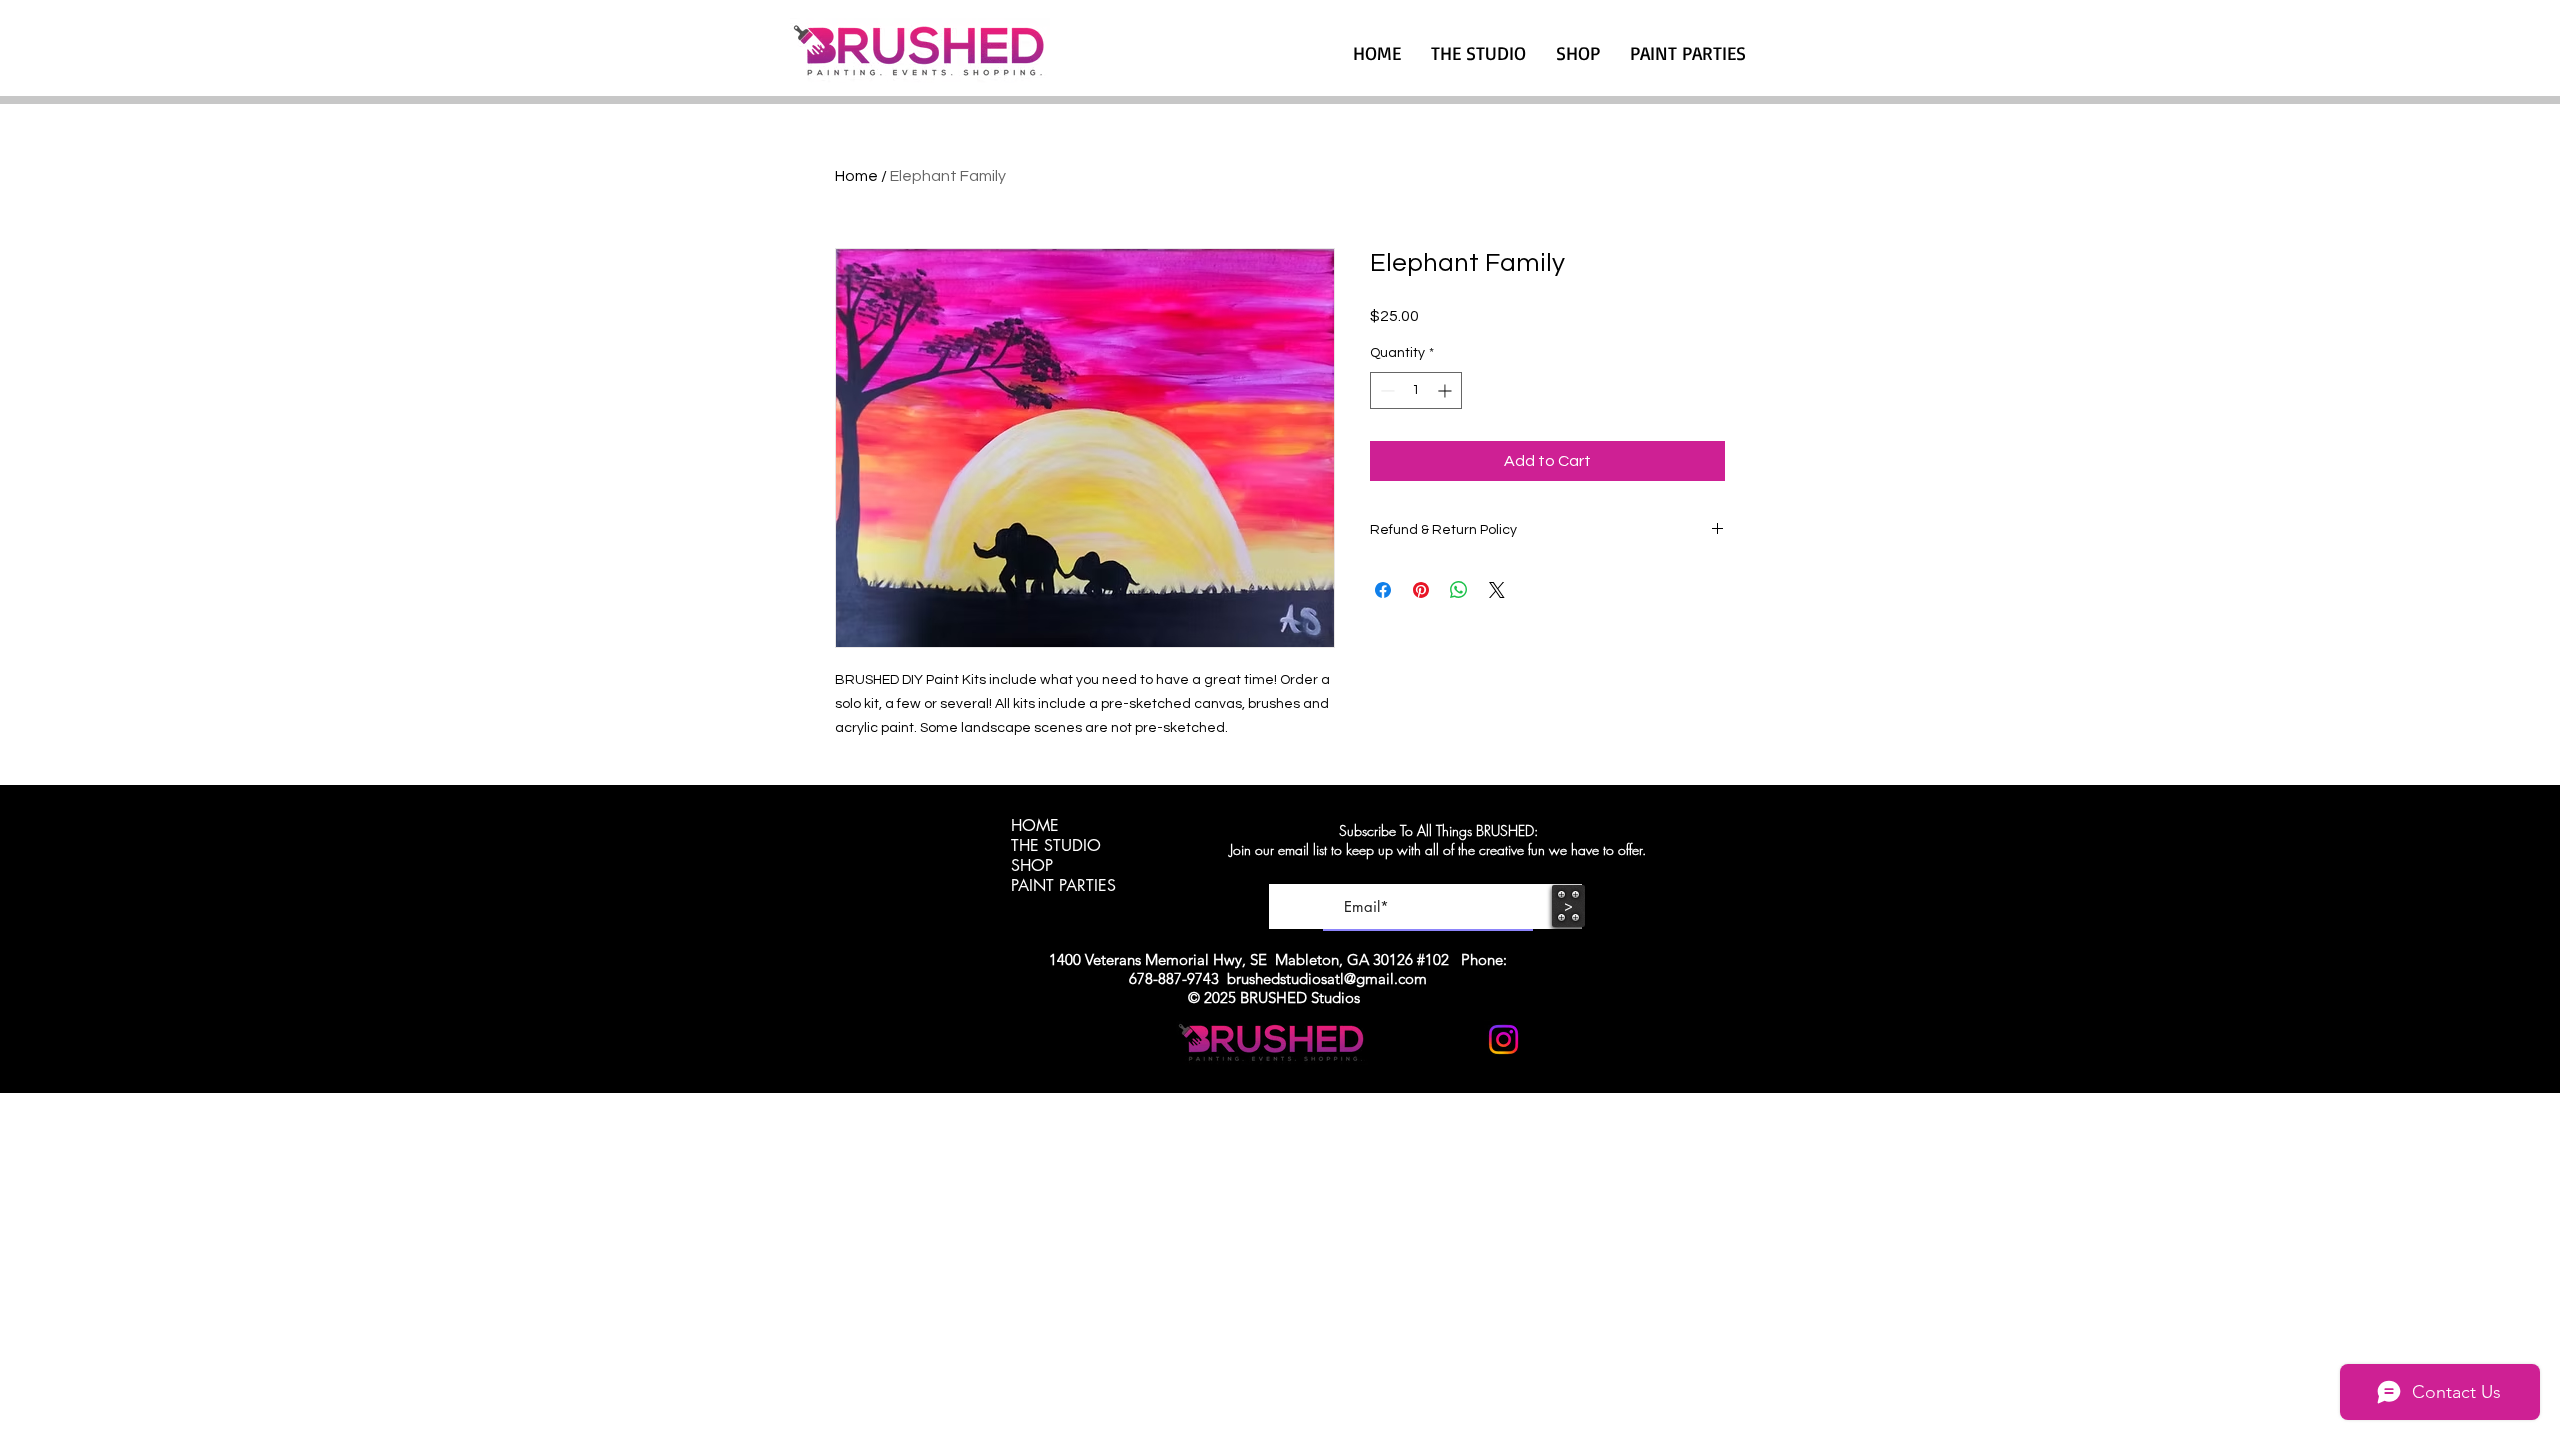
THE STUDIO (1056, 846)
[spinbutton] (1416, 390)
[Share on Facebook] (1383, 590)
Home (856, 176)
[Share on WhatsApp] (1459, 590)
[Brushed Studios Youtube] (1454, 1039)
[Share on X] (1497, 590)
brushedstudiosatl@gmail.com (1327, 978)
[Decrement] (1385, 390)
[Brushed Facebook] (1552, 1039)
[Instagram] (1503, 1039)
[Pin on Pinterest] (1421, 590)
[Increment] (1446, 390)
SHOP (1032, 866)
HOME (1035, 826)
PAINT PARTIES (1063, 886)
